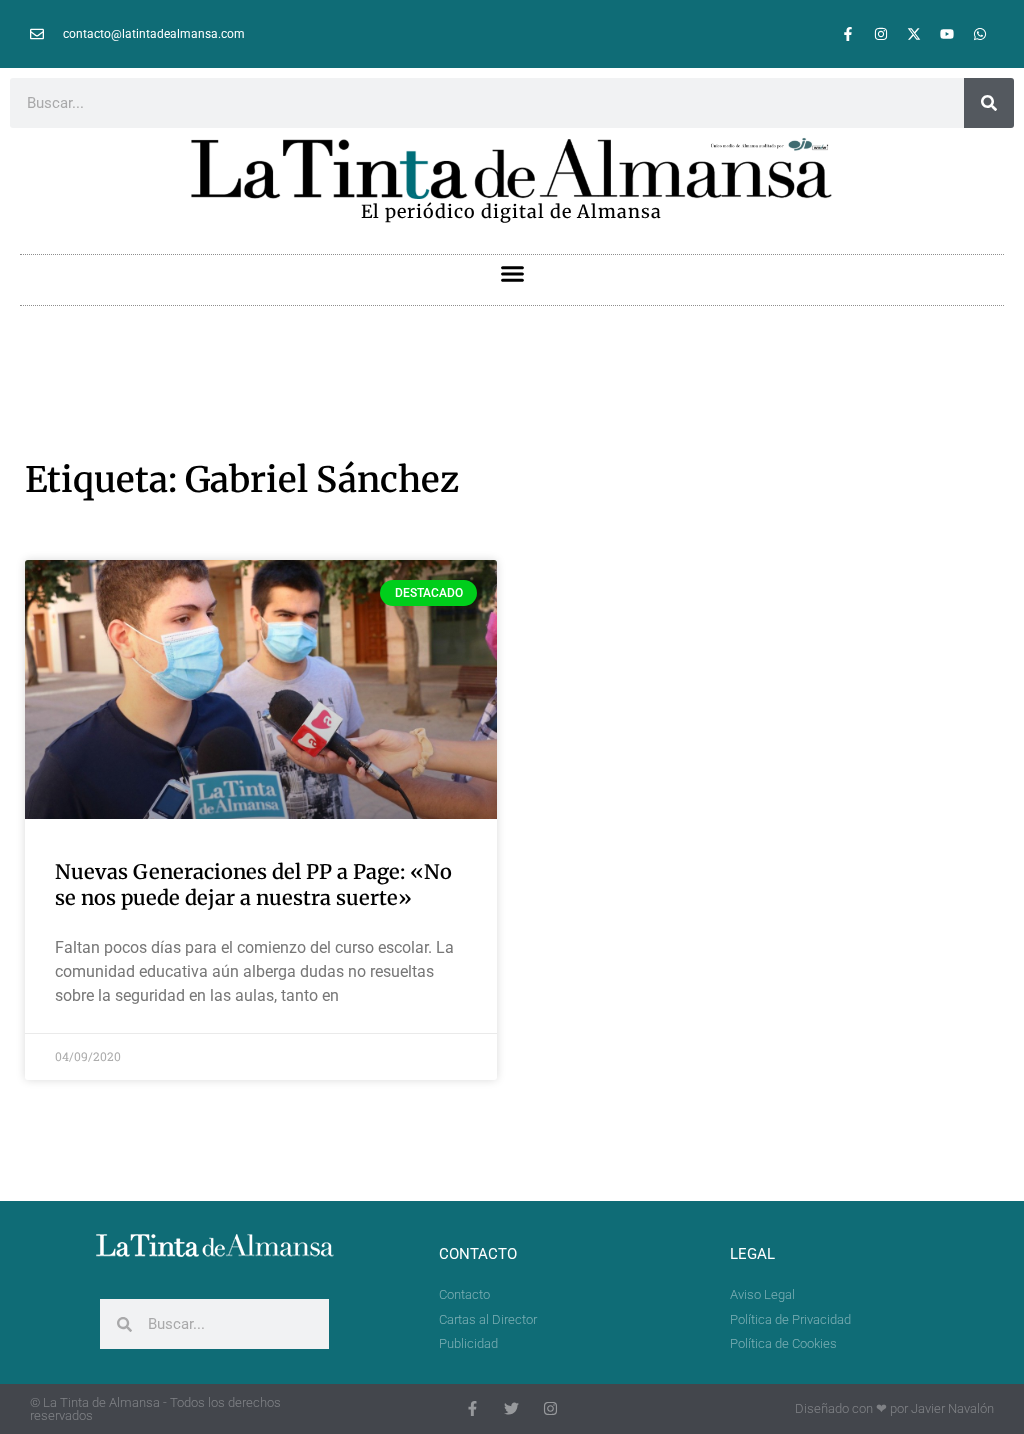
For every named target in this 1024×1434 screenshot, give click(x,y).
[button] (512, 274)
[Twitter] (511, 1408)
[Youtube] (947, 34)
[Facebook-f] (848, 34)
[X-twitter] (914, 34)
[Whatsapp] (980, 34)
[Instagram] (881, 34)
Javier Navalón (952, 1408)
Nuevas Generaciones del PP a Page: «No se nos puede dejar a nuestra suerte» (253, 884)
